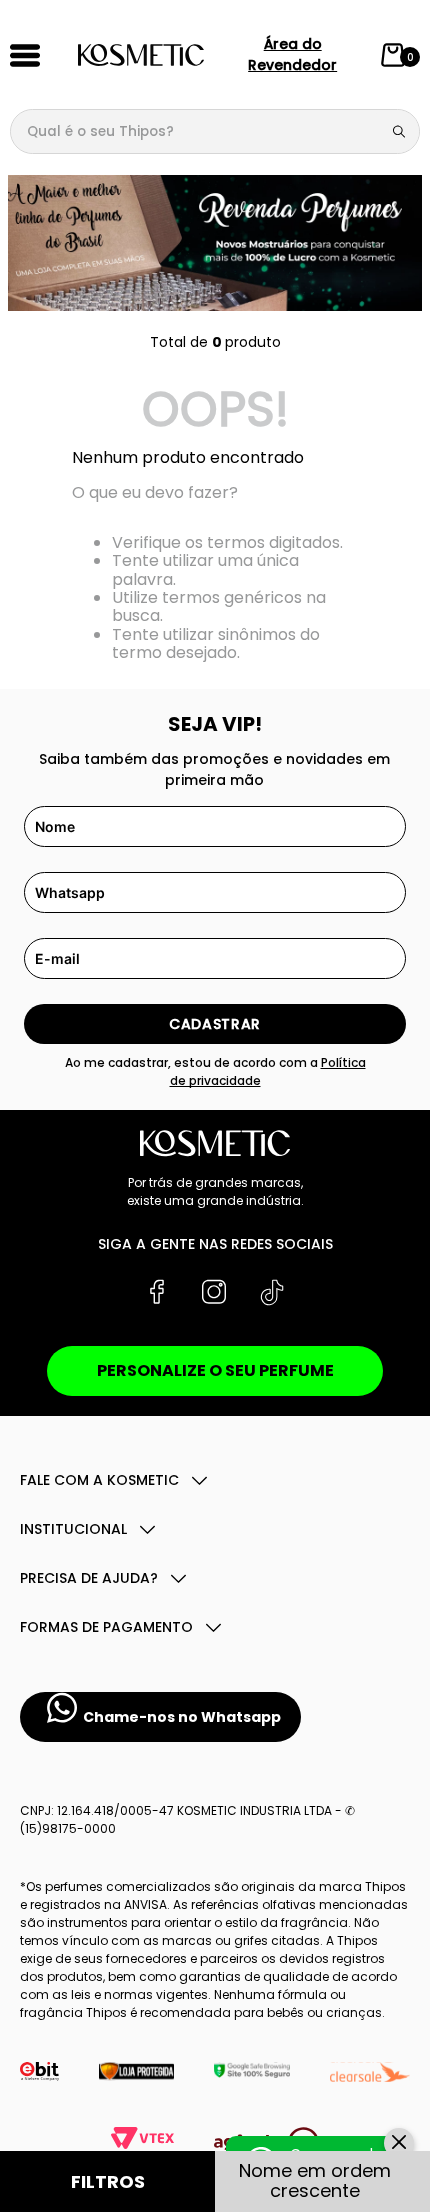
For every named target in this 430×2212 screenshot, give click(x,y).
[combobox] (215, 131)
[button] (108, 2181)
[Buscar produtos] (403, 131)
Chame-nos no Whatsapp (182, 1717)
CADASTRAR (215, 1024)
